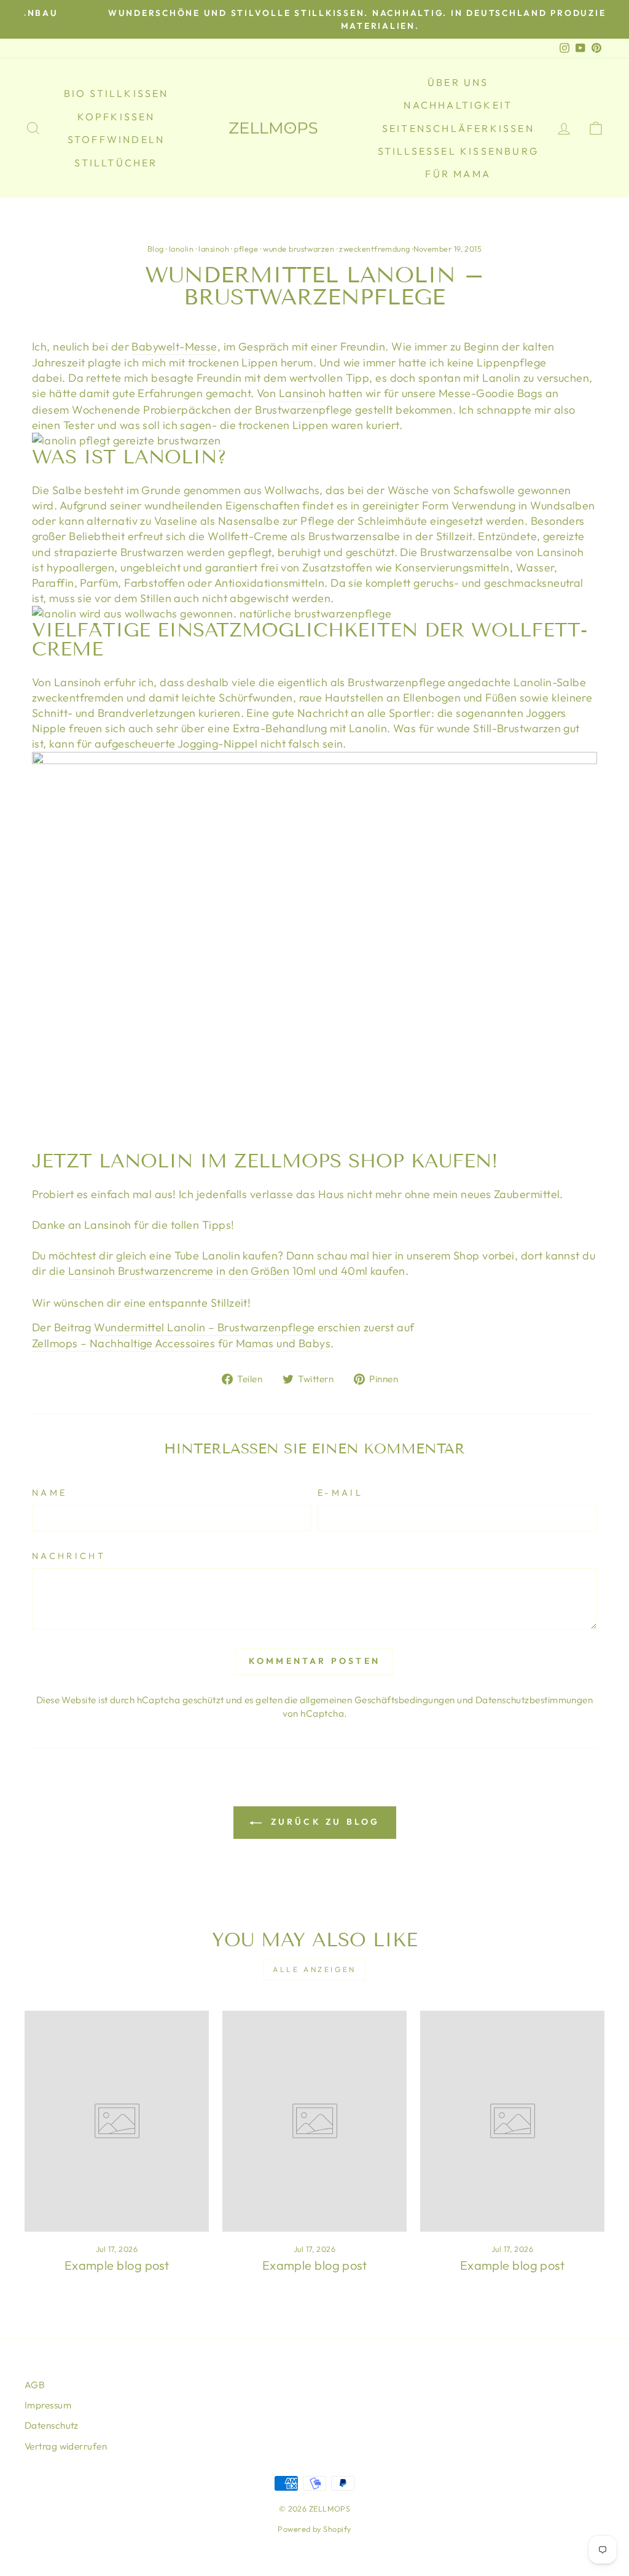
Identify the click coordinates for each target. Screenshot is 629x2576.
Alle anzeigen (314, 1969)
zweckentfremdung (374, 249)
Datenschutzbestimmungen (534, 1700)
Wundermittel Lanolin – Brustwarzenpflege (204, 1327)
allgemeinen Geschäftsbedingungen (377, 1700)
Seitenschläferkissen (458, 128)
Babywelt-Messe (174, 346)
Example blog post (117, 2265)
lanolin (181, 249)
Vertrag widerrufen (66, 2446)
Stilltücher (116, 163)
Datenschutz (52, 2425)
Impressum (48, 2405)
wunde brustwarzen (299, 249)
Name (49, 1493)
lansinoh (214, 249)
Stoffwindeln (116, 139)
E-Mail (340, 1493)
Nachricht (69, 1556)
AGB (35, 2385)
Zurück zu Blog (323, 1822)
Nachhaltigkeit (458, 105)
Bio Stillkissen (116, 93)
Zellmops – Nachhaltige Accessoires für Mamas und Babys (181, 1343)
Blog (156, 249)
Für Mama (458, 174)
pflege (246, 249)
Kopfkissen (116, 117)
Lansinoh (303, 393)
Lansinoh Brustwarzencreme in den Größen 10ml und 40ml (218, 1271)
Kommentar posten (314, 1661)
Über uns (458, 82)
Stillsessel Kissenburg (458, 151)
